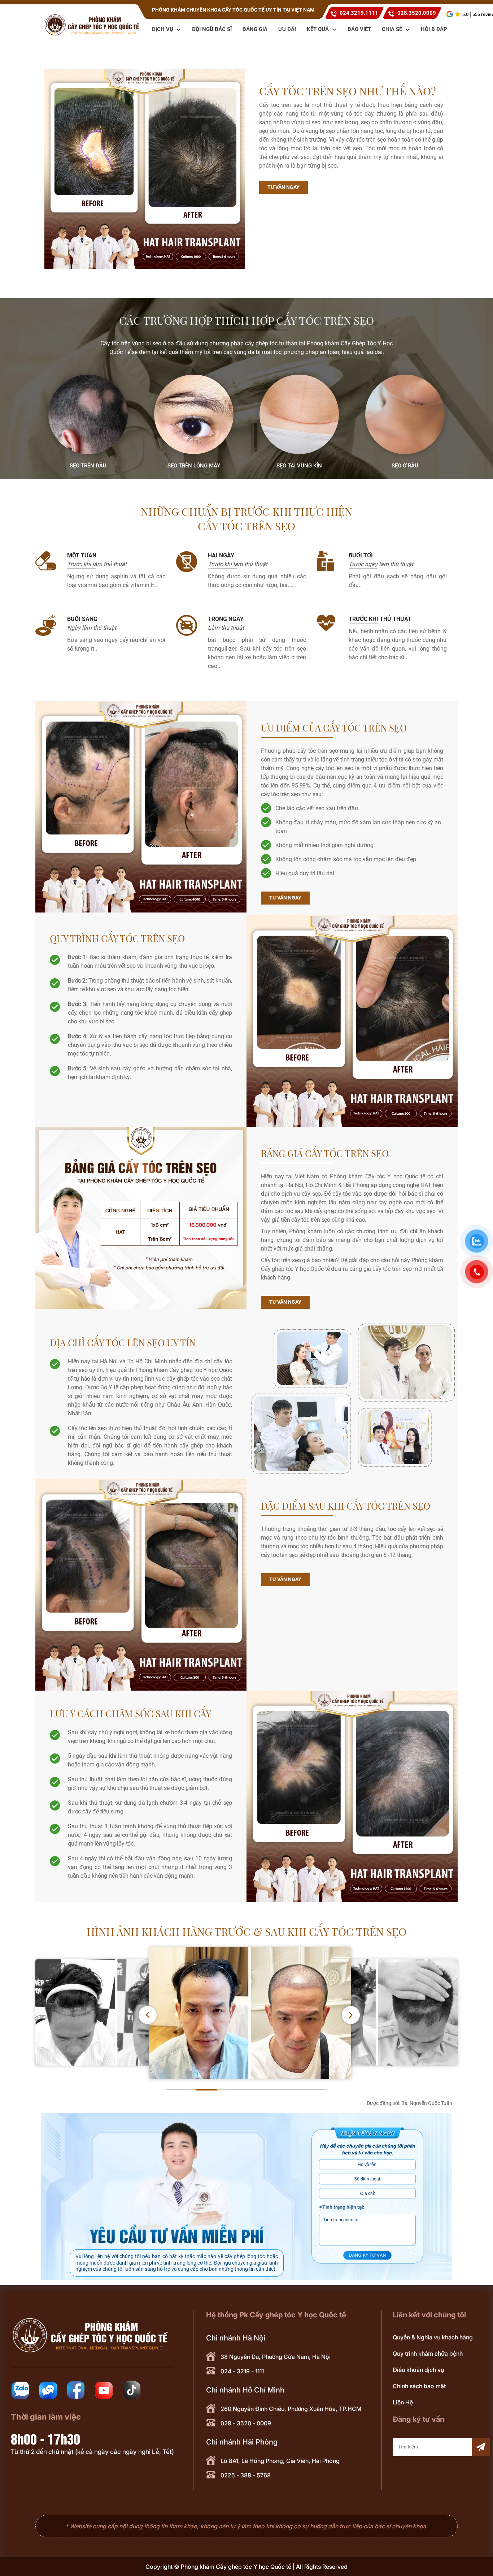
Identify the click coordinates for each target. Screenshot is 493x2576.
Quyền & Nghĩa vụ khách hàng (433, 2337)
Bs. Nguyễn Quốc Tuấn (427, 2103)
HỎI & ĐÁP (434, 29)
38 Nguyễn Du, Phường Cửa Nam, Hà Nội (276, 2357)
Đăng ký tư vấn (368, 2255)
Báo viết (359, 29)
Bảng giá (255, 29)
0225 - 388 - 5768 (246, 2475)
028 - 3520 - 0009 (246, 2423)
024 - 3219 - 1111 (242, 2371)
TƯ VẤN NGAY (283, 187)
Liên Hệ (403, 2402)
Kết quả (319, 29)
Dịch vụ (163, 29)
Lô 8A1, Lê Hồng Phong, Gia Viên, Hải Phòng (280, 2461)
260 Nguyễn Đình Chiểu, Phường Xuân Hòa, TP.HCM (291, 2409)
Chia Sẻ (393, 29)
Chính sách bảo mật (419, 2386)
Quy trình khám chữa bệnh (428, 2353)
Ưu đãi (287, 29)
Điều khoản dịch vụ (418, 2370)
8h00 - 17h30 (45, 2438)
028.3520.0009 (417, 13)
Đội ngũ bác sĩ (212, 29)
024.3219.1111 (359, 13)
